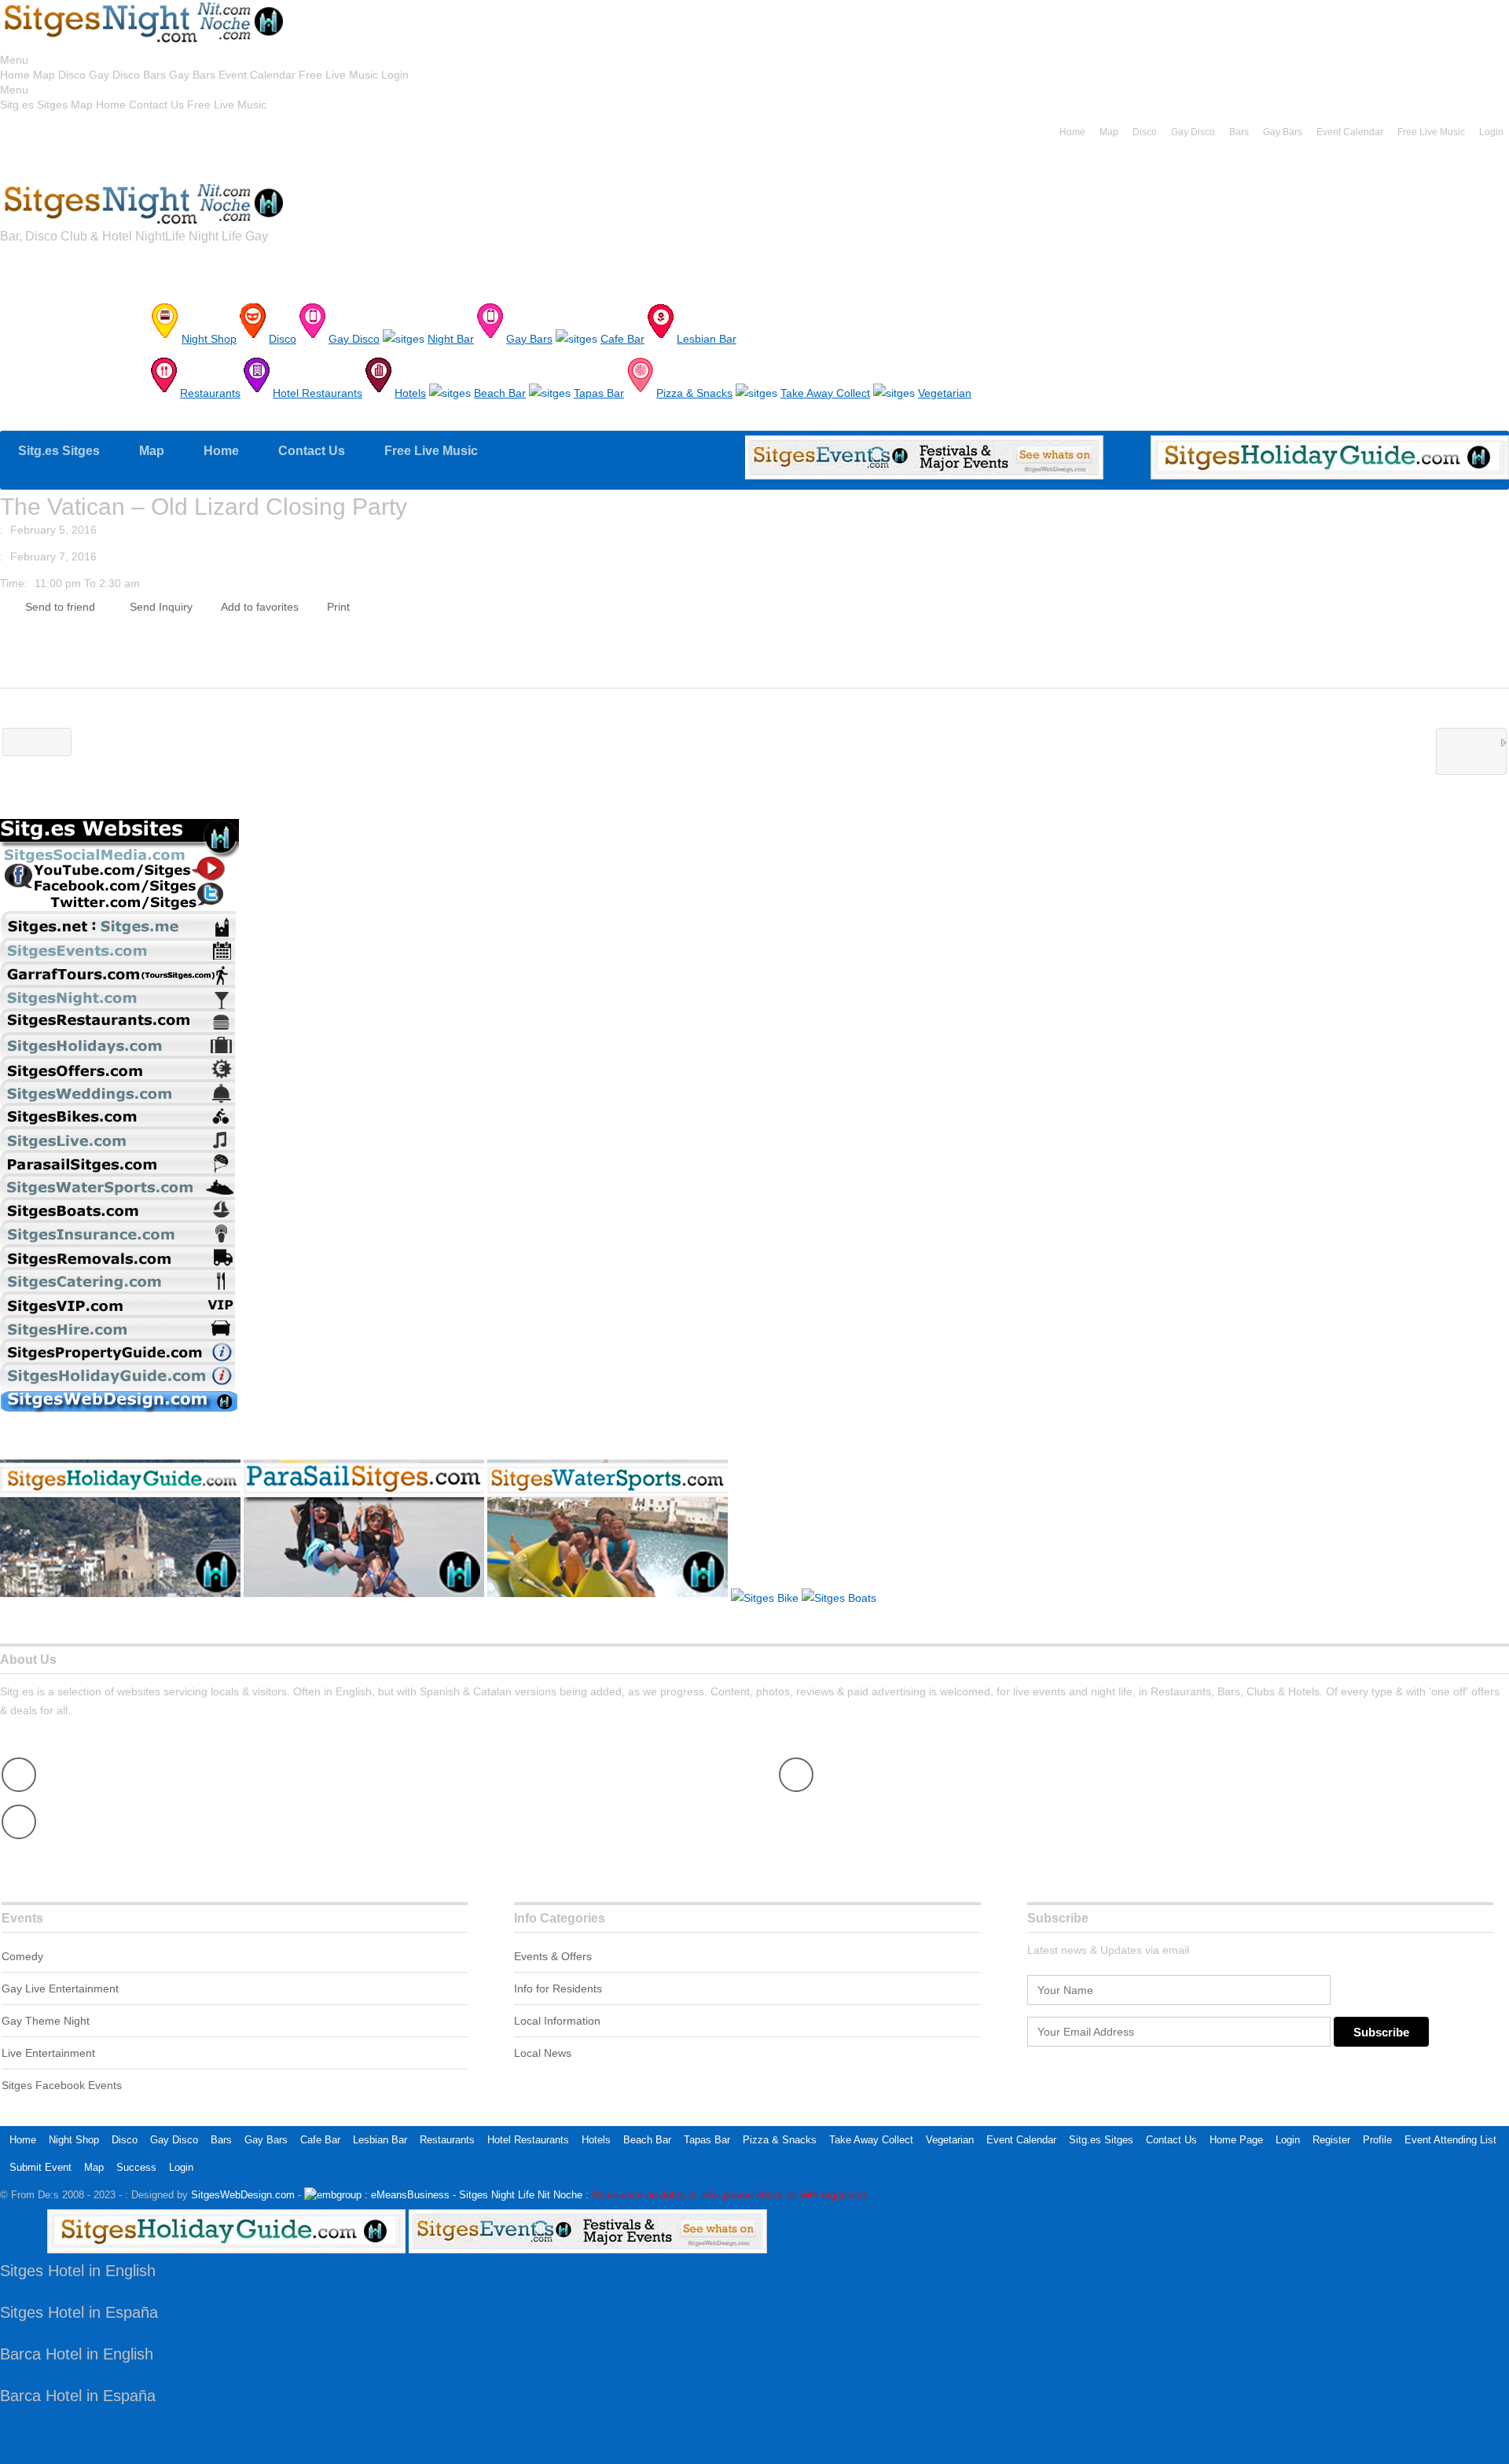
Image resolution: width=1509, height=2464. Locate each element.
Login (395, 75)
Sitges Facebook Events (62, 2085)
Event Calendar (257, 75)
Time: (14, 583)
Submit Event (40, 2167)
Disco (72, 75)
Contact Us (156, 105)
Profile (1377, 2140)
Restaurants (447, 2140)
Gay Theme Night (46, 2021)
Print (338, 607)
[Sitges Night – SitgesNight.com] (145, 41)
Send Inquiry (161, 607)
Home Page (1236, 2140)
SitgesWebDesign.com (243, 2195)
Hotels (596, 2140)
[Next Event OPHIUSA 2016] (1471, 751)
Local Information (557, 2021)
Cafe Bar (320, 2140)
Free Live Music (338, 75)
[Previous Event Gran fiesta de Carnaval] (37, 742)
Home (15, 75)
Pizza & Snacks (780, 2140)
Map (44, 75)
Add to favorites (260, 607)
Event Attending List (1450, 2140)
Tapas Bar (707, 2140)
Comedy (22, 1956)
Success (136, 2167)
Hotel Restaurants (528, 2140)
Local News (543, 2053)
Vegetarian (950, 2140)
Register (1331, 2140)
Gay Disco (114, 75)
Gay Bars (192, 75)
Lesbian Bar (380, 2140)
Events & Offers (553, 1956)
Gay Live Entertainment (60, 1988)
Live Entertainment (48, 2053)
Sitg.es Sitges (34, 105)
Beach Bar (647, 2140)
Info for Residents (558, 1988)
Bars (154, 75)
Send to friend (60, 607)
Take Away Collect (871, 2140)
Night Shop (74, 2140)
